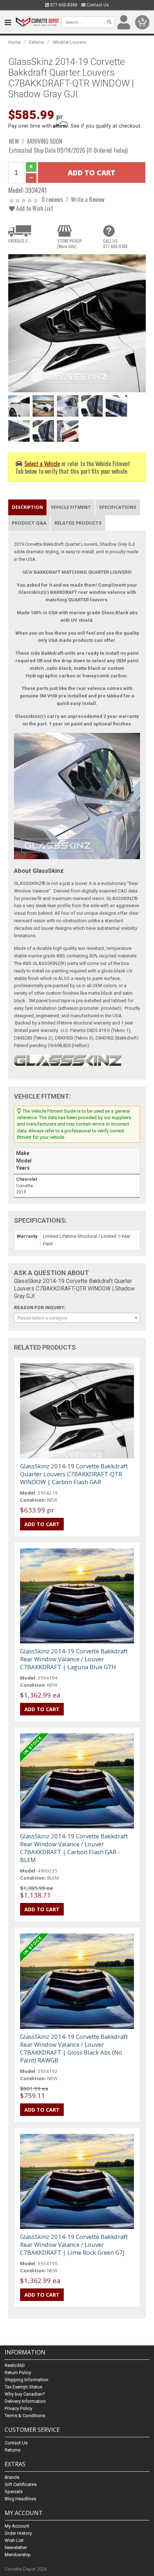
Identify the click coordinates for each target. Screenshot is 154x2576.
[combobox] (77, 1318)
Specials (14, 2492)
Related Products (78, 523)
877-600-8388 (63, 5)
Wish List (14, 2540)
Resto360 (15, 2365)
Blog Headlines (20, 2499)
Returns (13, 2450)
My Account (17, 2526)
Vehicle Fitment (71, 507)
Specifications (118, 507)
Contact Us (97, 5)
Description (27, 507)
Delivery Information (25, 2401)
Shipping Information (27, 2380)
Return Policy (18, 2373)
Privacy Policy (18, 2408)
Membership (18, 2555)
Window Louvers (69, 42)
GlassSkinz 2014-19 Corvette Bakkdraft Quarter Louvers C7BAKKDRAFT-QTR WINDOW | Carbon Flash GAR (74, 1474)
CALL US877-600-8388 (115, 243)
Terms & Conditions (25, 2416)
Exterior (37, 42)
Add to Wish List (34, 208)
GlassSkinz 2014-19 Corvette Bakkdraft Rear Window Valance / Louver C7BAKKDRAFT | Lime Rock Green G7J (74, 2244)
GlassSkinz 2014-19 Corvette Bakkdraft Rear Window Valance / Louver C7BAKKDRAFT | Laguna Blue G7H (74, 1659)
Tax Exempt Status (23, 2387)
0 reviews (52, 199)
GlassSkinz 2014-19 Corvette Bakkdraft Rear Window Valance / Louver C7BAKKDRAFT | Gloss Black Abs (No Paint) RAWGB (74, 2048)
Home (15, 42)
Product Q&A (29, 523)
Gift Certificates (21, 2484)
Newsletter (16, 2547)
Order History (18, 2533)
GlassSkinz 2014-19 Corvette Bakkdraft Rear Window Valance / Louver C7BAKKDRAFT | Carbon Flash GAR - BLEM (74, 1848)
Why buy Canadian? (25, 2394)
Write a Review (88, 199)
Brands (12, 2477)
